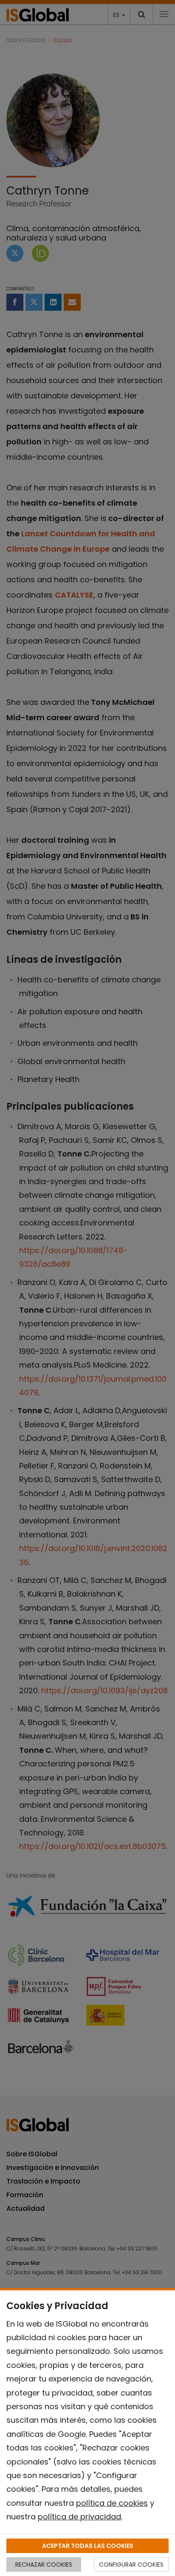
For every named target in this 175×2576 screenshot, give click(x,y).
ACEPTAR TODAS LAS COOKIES (88, 2546)
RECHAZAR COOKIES (44, 2565)
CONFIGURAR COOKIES (131, 2565)
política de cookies (112, 2503)
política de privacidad (79, 2517)
